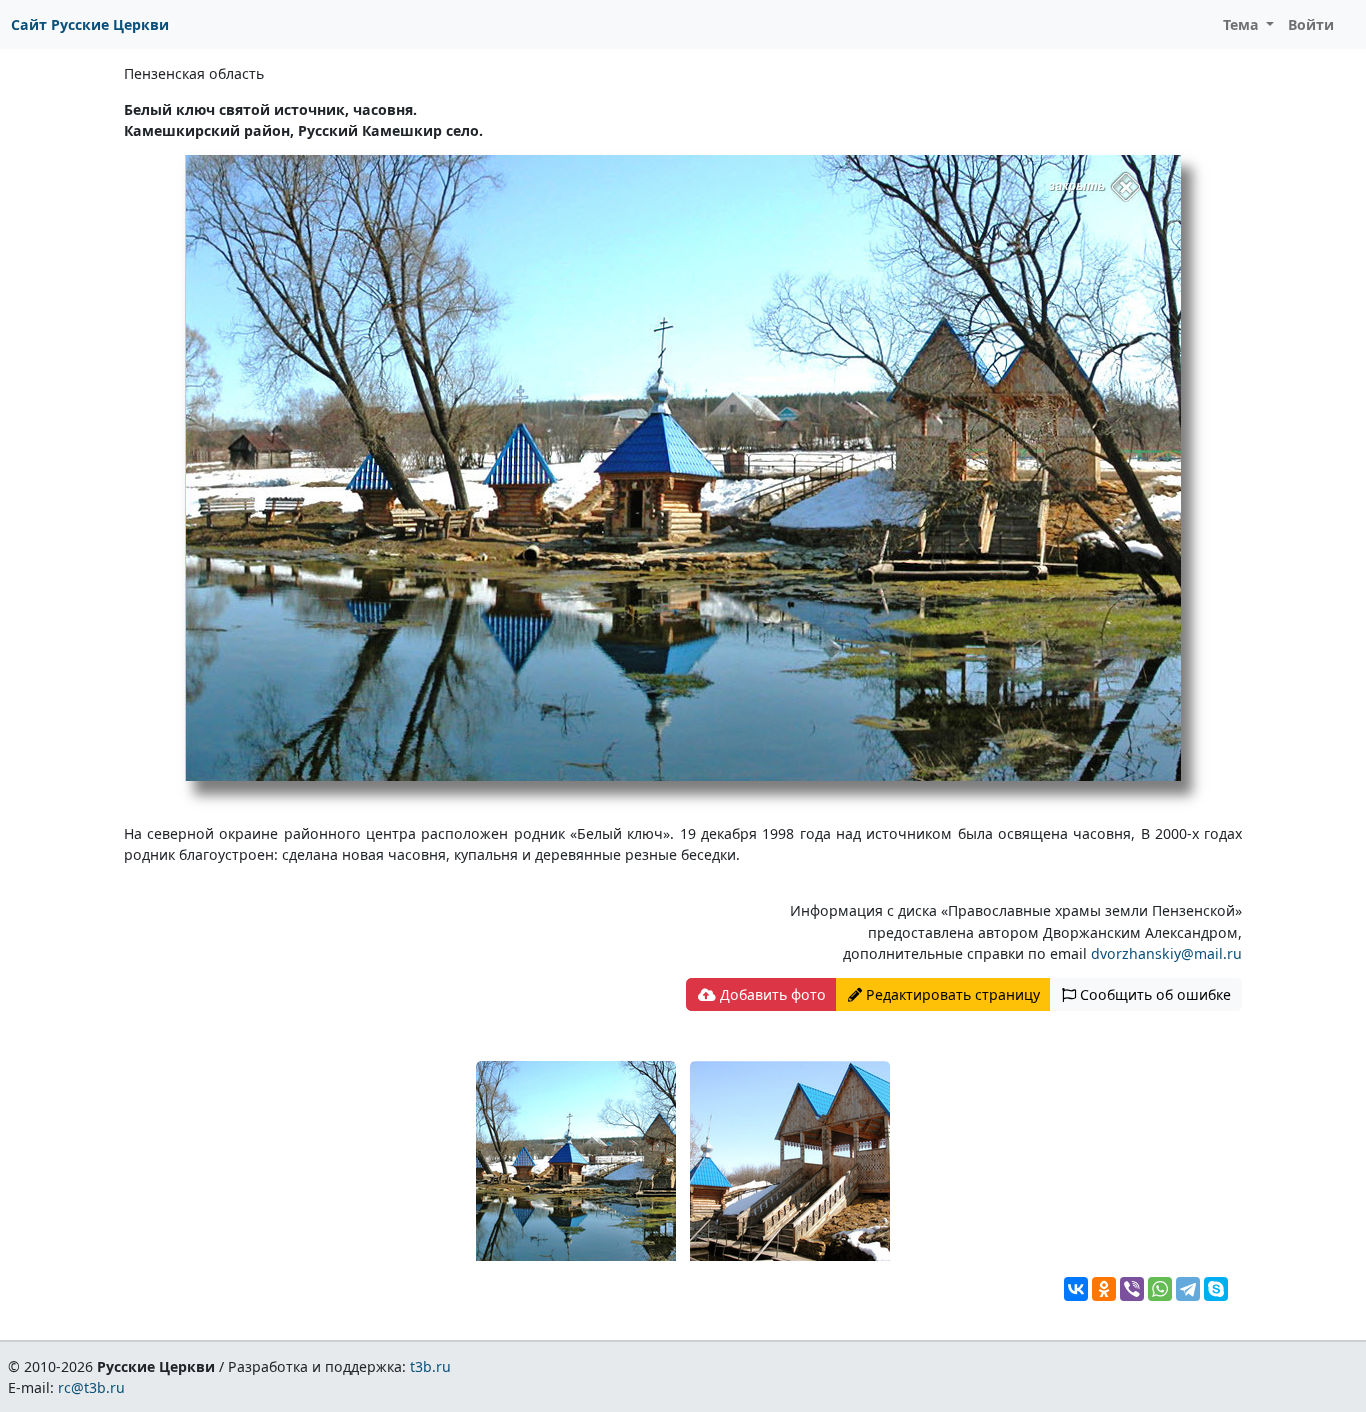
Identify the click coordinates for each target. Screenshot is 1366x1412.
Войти (1311, 24)
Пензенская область (194, 73)
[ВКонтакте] (1076, 1289)
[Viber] (1132, 1289)
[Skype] (1216, 1289)
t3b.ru (430, 1366)
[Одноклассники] (1104, 1289)
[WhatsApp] (1160, 1289)
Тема (1243, 24)
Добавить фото (771, 994)
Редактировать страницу (951, 994)
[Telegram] (1188, 1289)
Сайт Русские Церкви (90, 24)
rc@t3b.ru (91, 1387)
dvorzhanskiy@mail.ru (1166, 953)
